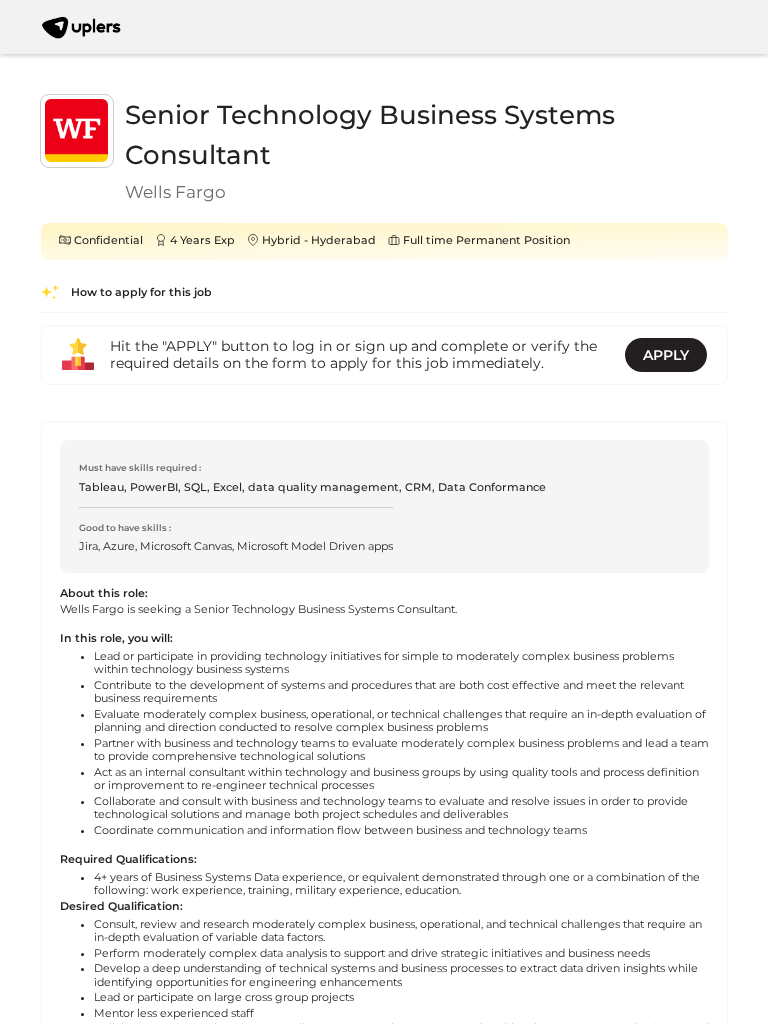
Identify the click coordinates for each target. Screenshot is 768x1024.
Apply (666, 355)
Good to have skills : (125, 527)
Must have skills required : (140, 467)
